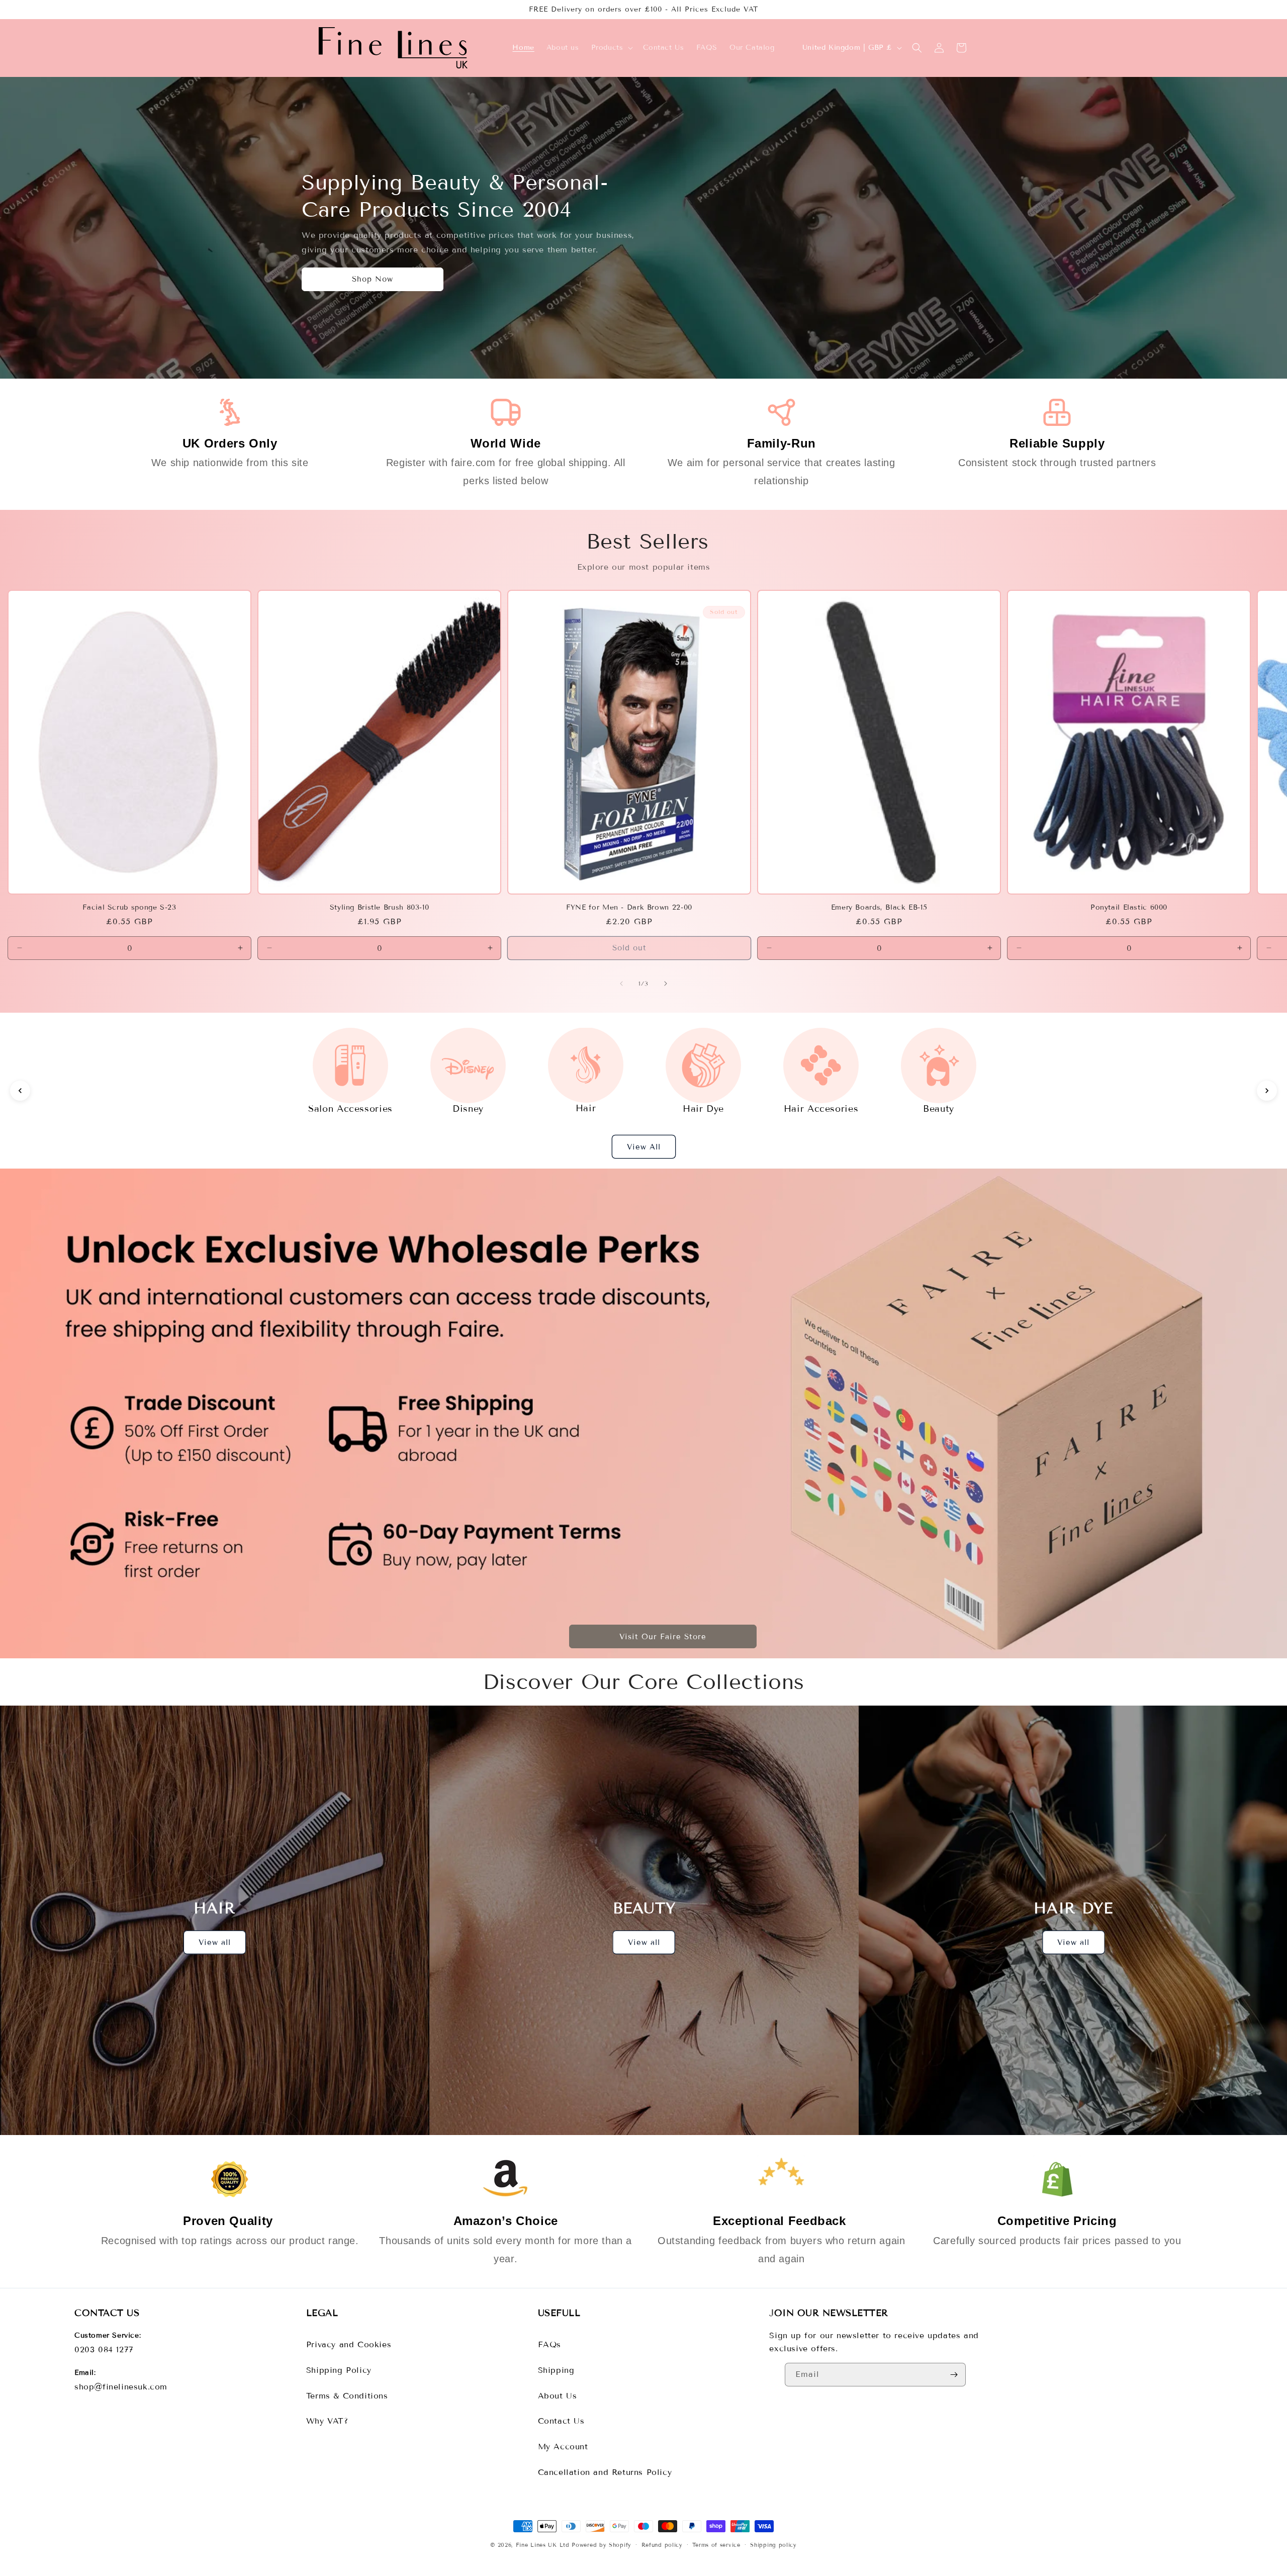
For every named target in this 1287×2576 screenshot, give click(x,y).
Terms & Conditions (347, 2396)
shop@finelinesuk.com (121, 2387)
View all (215, 1942)
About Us (558, 2396)
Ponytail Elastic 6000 (1129, 907)
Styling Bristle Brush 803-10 (380, 907)
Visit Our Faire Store (663, 1637)
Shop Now (373, 280)
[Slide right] (666, 984)
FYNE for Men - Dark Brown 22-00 (629, 907)
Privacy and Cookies (349, 2344)
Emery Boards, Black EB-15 (879, 907)
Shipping (556, 2370)
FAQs (549, 2344)
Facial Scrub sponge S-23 (129, 907)
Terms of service (716, 2545)
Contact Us (561, 2421)
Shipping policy (773, 2545)
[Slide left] (621, 984)
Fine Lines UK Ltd (543, 2545)
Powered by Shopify (602, 2545)
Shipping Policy (339, 2370)
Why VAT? (327, 2421)
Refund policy (662, 2545)
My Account (563, 2447)
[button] (611, 48)
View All (644, 1147)
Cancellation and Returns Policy (605, 2472)
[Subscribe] (954, 2375)
